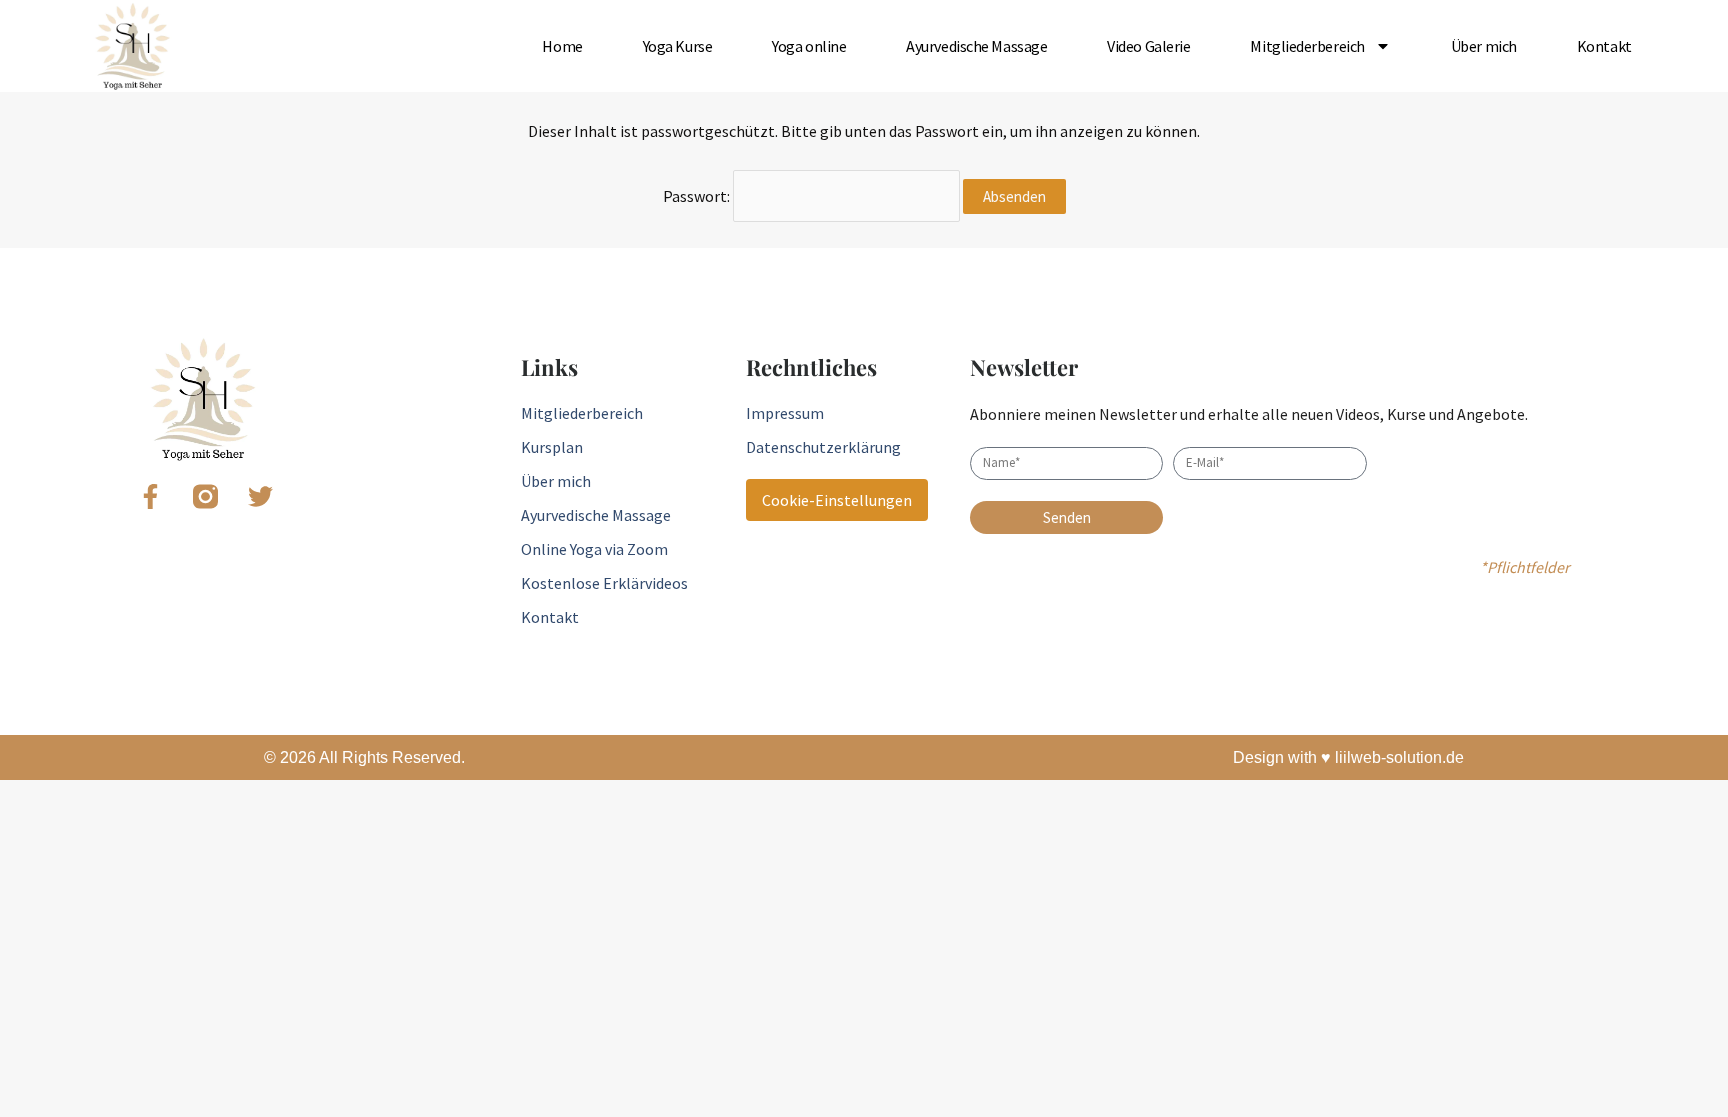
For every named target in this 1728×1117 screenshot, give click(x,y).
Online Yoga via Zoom (594, 549)
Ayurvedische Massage (976, 46)
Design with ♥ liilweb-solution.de (1348, 757)
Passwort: (698, 196)
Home (562, 46)
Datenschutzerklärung (823, 447)
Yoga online (809, 46)
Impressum (785, 413)
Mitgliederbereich (1307, 46)
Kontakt (1604, 46)
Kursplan (552, 447)
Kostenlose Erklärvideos (604, 583)
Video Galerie (1148, 46)
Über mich (1484, 46)
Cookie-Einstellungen (837, 500)
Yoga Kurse (678, 46)
